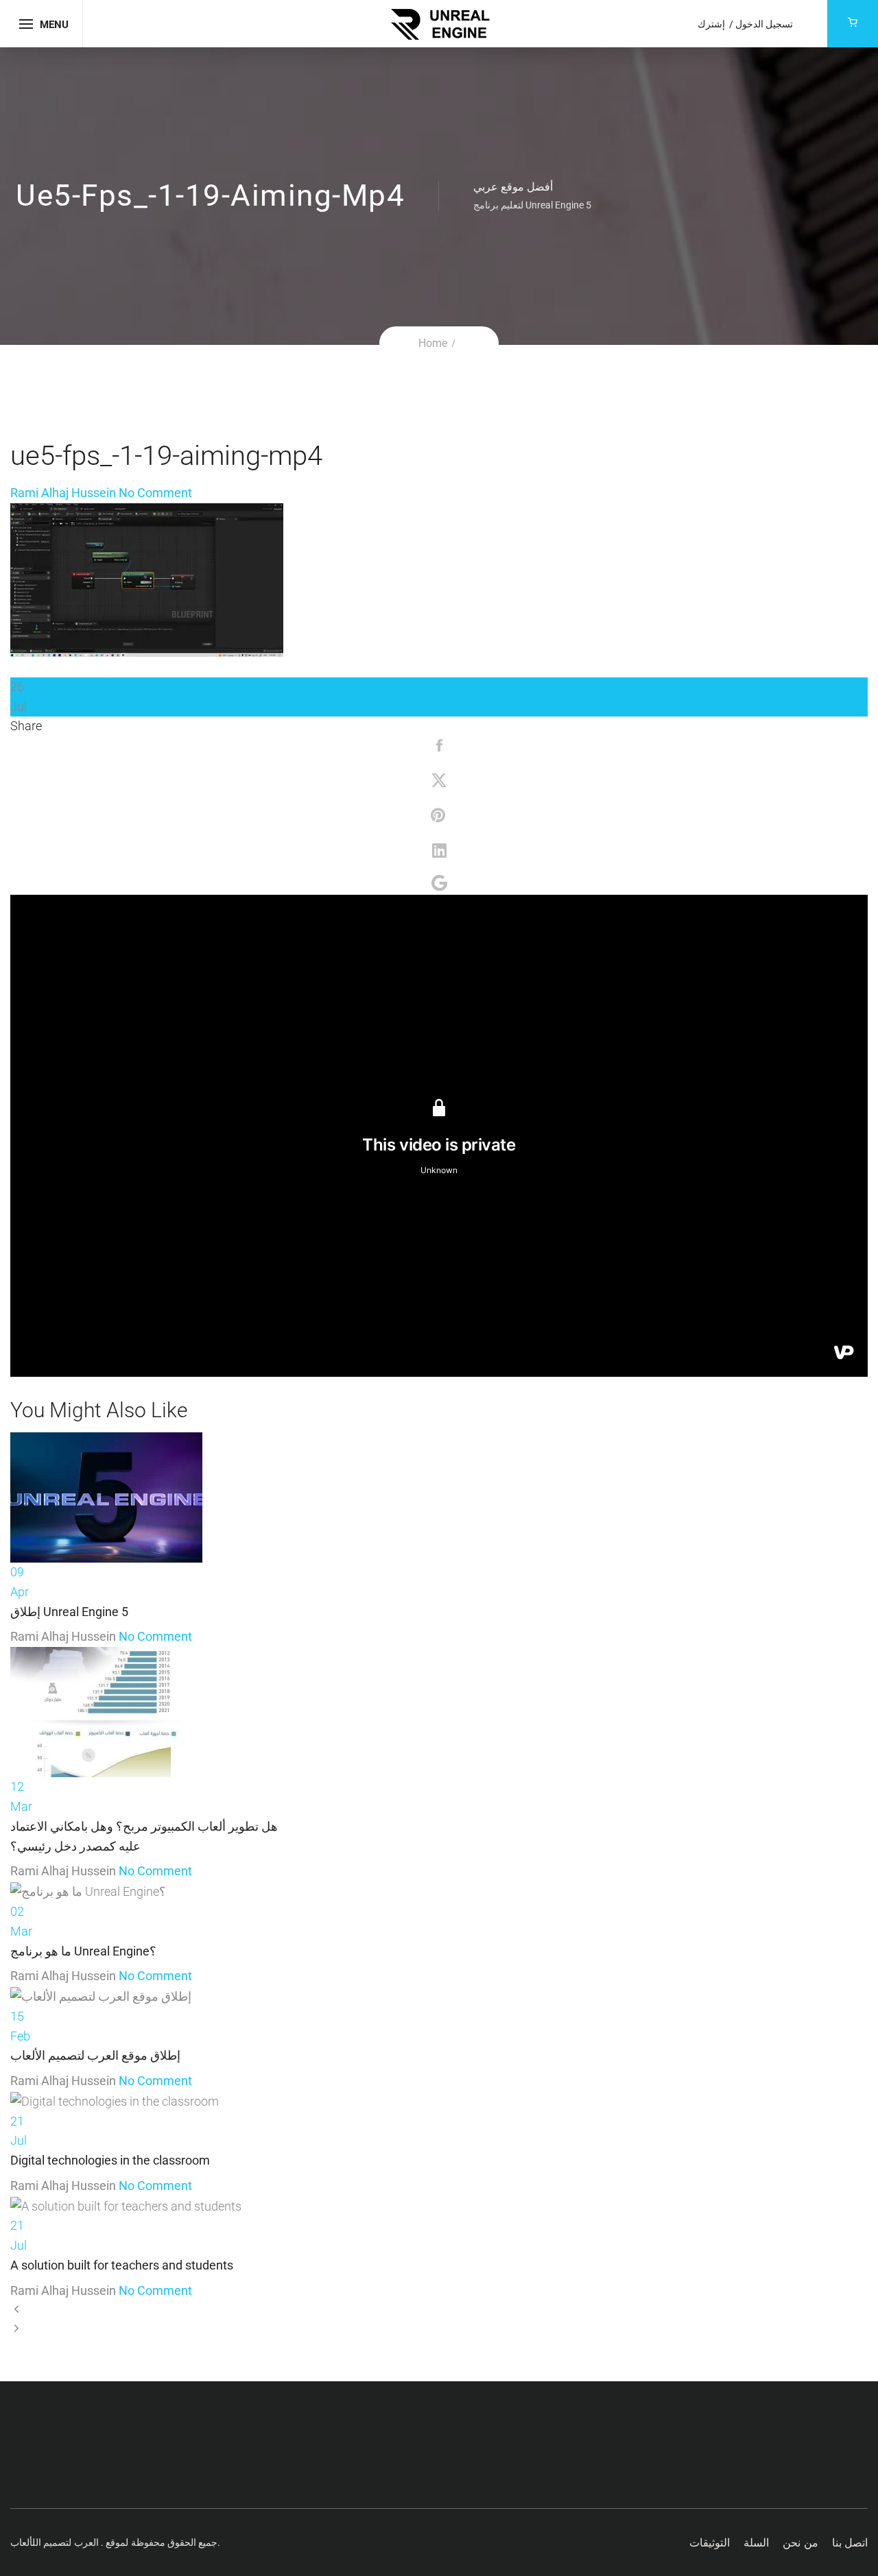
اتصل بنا (850, 2543)
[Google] (439, 884)
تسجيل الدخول (764, 24)
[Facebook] (439, 747)
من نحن (800, 2543)
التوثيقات (710, 2543)
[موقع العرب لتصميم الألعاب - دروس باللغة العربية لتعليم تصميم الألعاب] (439, 22)
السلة (756, 2543)
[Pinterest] (439, 817)
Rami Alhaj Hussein (63, 493)
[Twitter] (439, 782)
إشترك (712, 24)
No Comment (155, 493)
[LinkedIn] (439, 851)
